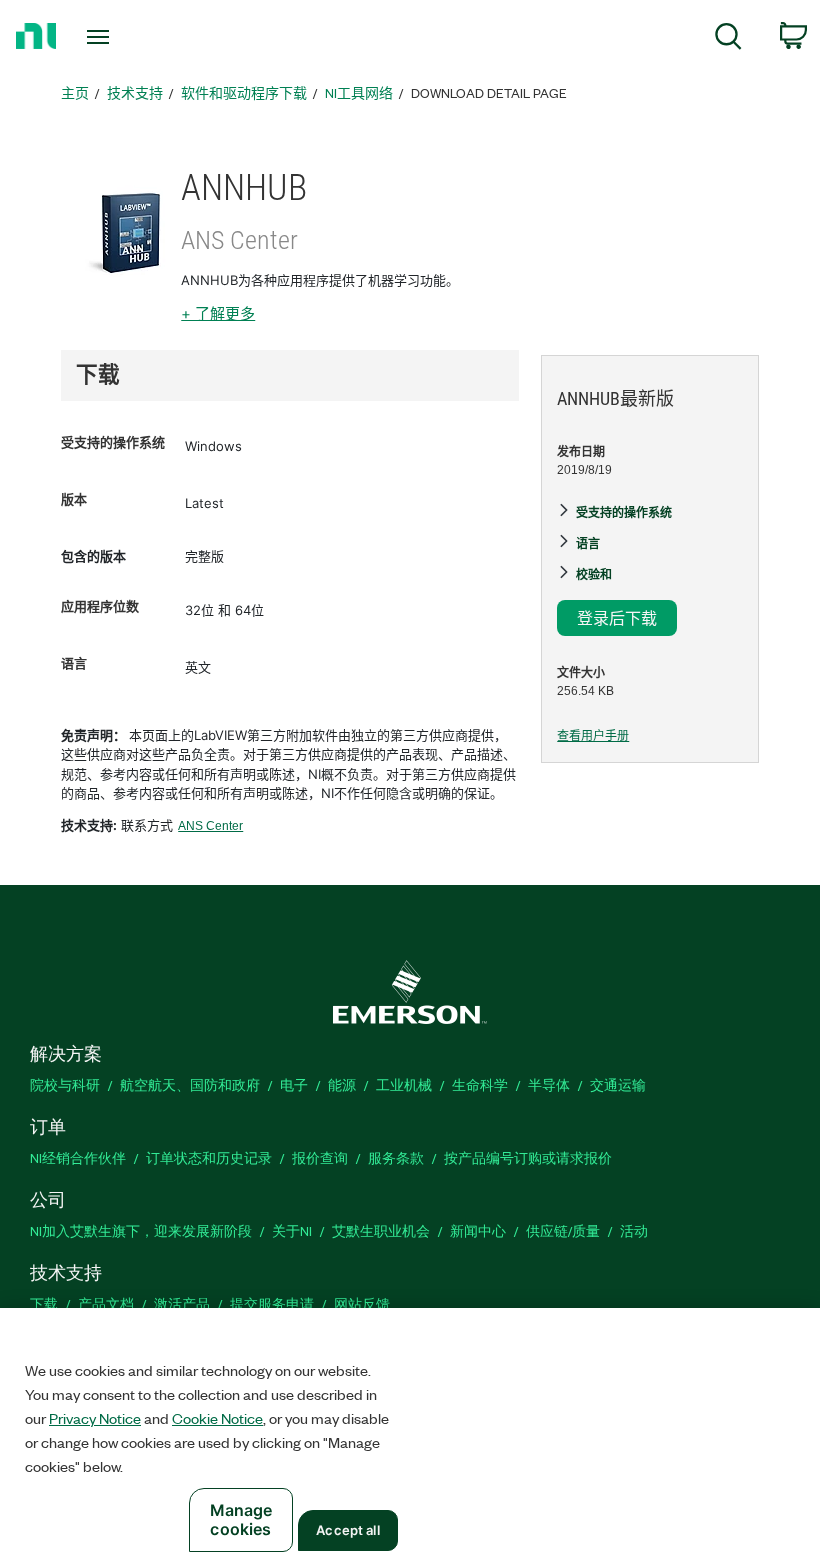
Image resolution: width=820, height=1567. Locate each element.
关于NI (292, 1230)
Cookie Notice (217, 1418)
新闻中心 (478, 1230)
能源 (342, 1084)
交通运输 (618, 1084)
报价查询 (320, 1157)
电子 (294, 1084)
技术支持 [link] (135, 92)
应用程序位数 (100, 606)
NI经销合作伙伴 (78, 1157)
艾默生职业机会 (381, 1230)
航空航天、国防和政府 (190, 1084)
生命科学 (480, 1084)
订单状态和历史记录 (209, 1157)
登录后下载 (617, 617)
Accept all (347, 1530)
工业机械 (404, 1084)
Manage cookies (241, 1519)
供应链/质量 (563, 1230)
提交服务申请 (272, 1303)
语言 (74, 663)
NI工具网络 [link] (359, 92)
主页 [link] (75, 92)
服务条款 (396, 1157)
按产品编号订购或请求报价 (528, 1157)
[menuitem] (728, 39)
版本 (74, 499)
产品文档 (106, 1303)
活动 (634, 1230)
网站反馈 (362, 1303)
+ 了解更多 (218, 313)
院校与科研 (65, 1084)
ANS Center (210, 826)
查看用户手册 (593, 736)
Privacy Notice (95, 1418)
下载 (44, 1303)
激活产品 (182, 1303)
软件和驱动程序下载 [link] (244, 92)
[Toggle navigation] (123, 37)
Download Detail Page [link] (489, 92)
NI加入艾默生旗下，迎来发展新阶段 (141, 1230)
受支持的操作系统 (113, 442)
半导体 (549, 1084)
